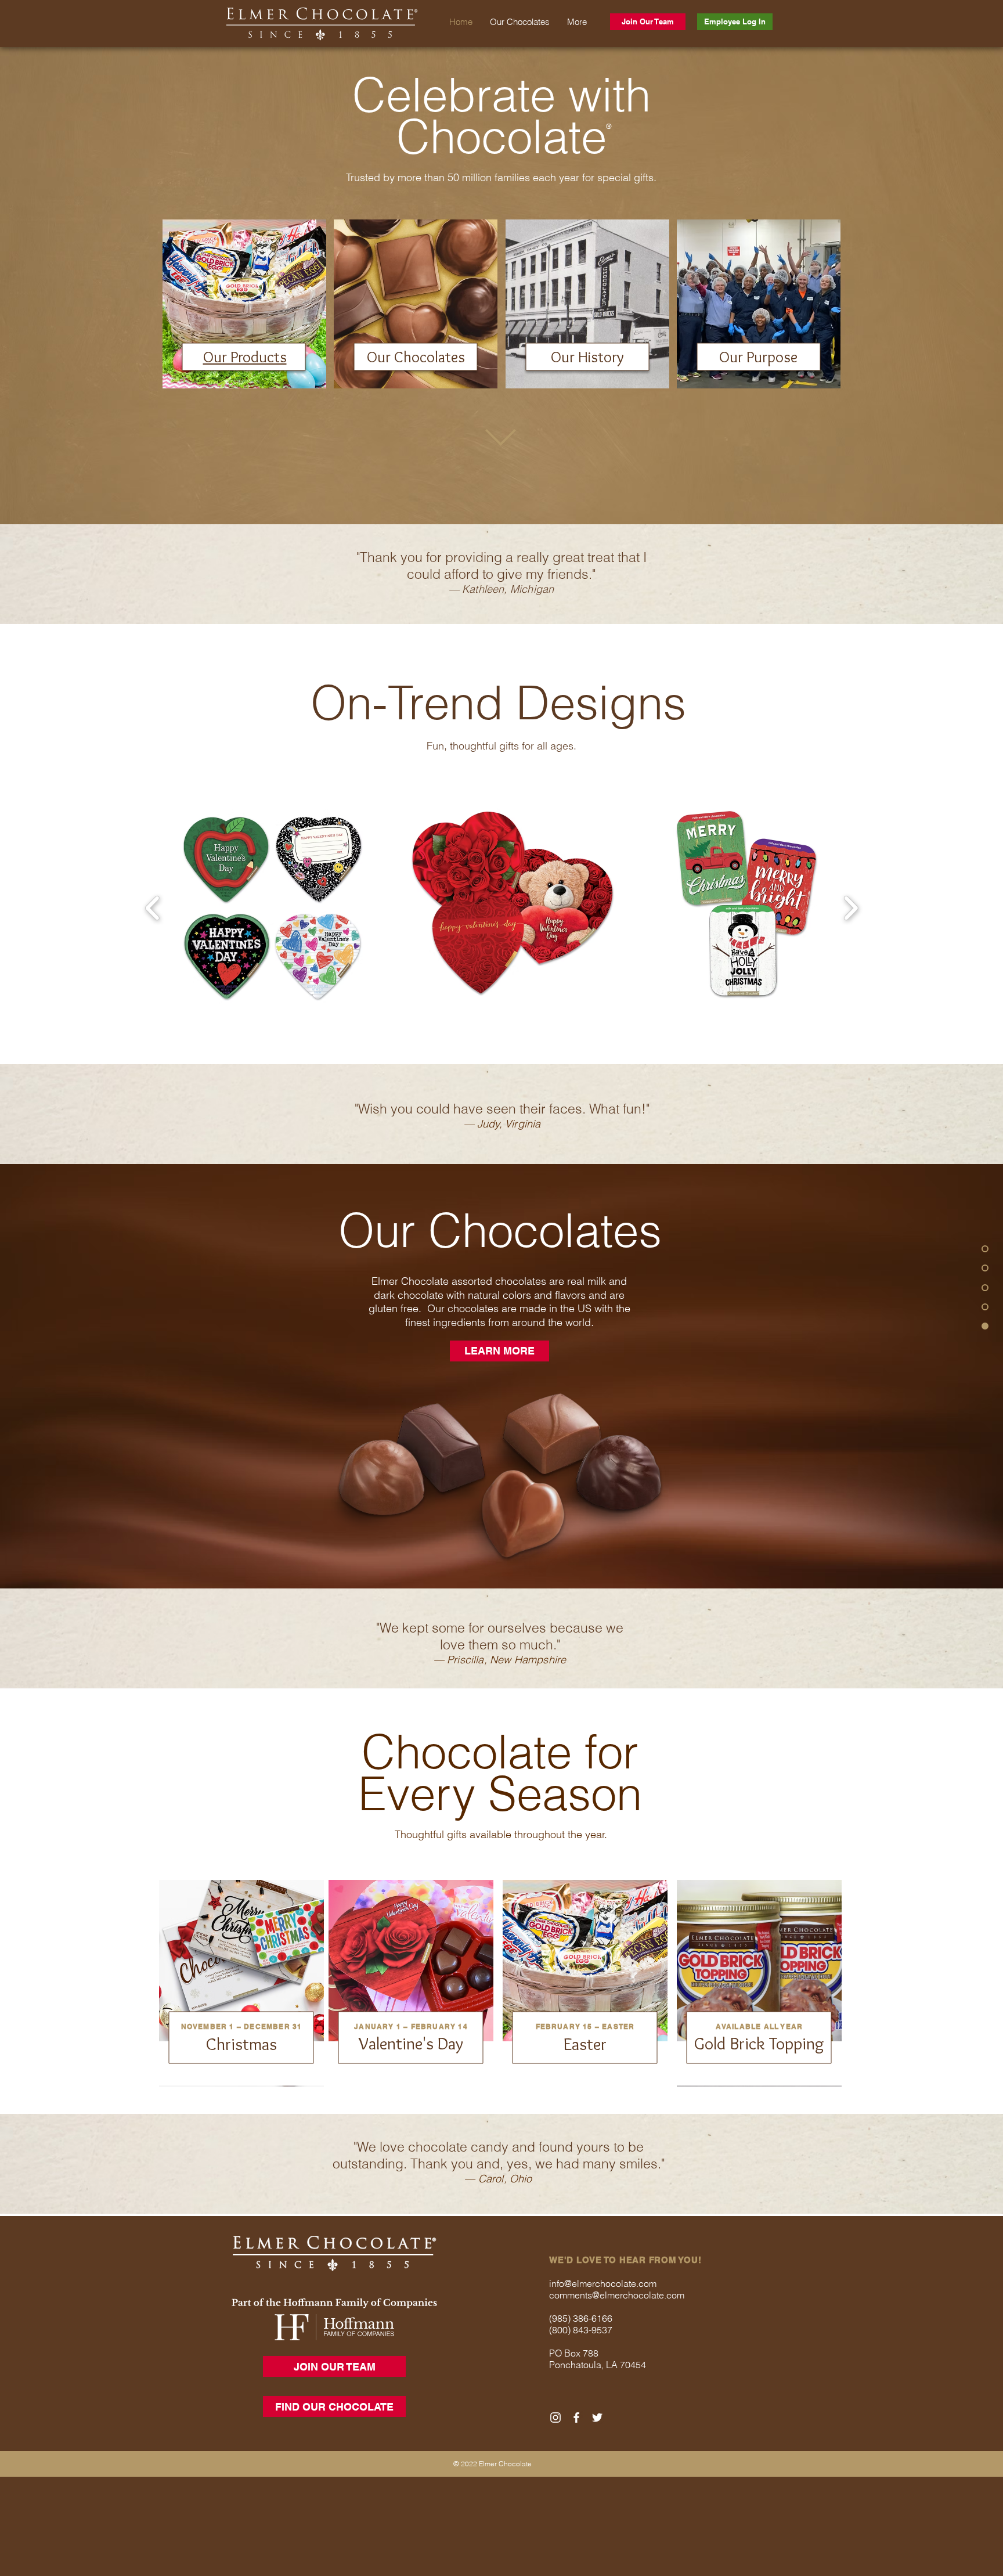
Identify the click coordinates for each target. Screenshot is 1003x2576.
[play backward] (153, 909)
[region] (244, 304)
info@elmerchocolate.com (603, 2283)
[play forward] (851, 909)
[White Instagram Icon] (555, 2418)
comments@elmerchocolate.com (617, 2295)
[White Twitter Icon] (597, 2418)
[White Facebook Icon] (576, 2418)
